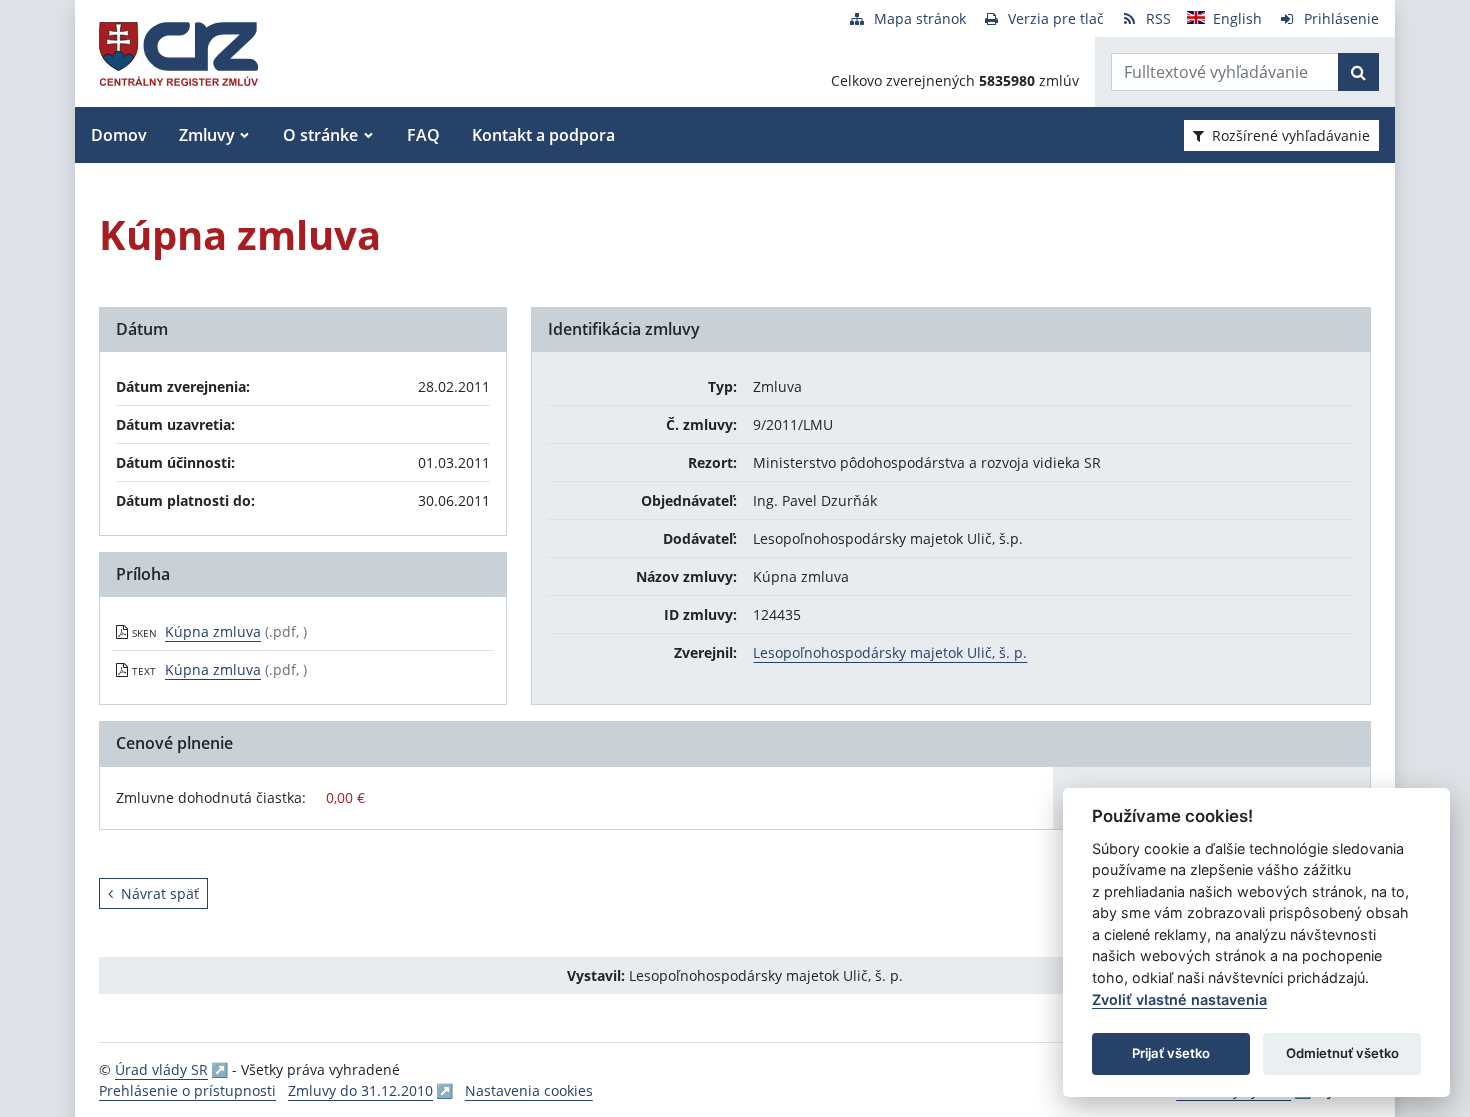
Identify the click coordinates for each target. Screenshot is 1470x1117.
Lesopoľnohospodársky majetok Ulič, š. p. (890, 652)
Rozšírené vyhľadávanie (1291, 135)
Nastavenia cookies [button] (529, 1090)
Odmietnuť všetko (1342, 1053)
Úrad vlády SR (161, 1069)
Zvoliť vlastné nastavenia (1179, 999)
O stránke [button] (320, 135)
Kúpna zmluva (213, 631)
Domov (119, 135)
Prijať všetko (1171, 1053)
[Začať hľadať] (1358, 72)
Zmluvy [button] (207, 135)
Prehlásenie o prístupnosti (187, 1090)
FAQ (423, 135)
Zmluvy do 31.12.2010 (360, 1090)
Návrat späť (160, 893)
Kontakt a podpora (543, 135)
